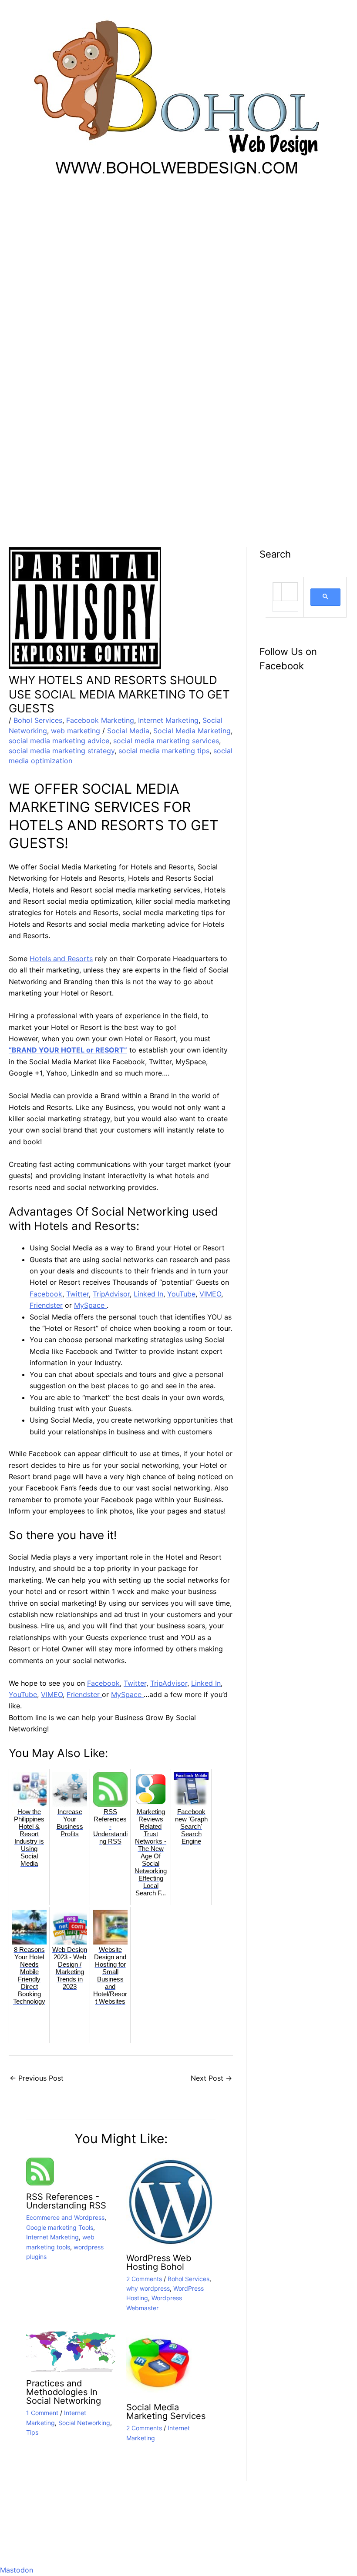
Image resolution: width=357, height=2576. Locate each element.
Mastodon (17, 2570)
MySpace (90, 1305)
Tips (32, 2432)
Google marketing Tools (60, 2227)
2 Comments (144, 2279)
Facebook (46, 1294)
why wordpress (148, 2288)
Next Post (211, 2078)
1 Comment (42, 2413)
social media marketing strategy (62, 751)
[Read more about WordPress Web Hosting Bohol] (171, 2202)
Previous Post (37, 2078)
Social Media (128, 731)
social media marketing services (166, 741)
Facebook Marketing (100, 720)
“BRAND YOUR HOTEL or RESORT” (68, 1050)
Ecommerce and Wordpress (65, 2217)
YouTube (181, 1294)
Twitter (77, 1294)
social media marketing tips (164, 751)
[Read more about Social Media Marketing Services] (159, 2363)
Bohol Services (38, 720)
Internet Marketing (168, 720)
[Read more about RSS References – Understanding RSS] (40, 2171)
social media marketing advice (59, 741)
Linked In (148, 1294)
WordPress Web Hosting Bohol (159, 2262)
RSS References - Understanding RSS (66, 2201)
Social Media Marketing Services (166, 2412)
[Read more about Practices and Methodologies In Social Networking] (71, 2351)
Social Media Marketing (192, 731)
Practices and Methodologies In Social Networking (64, 2392)
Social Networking (84, 2423)
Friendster (46, 1305)
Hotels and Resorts (61, 959)
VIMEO (210, 1294)
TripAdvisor (111, 1294)
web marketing (76, 731)
